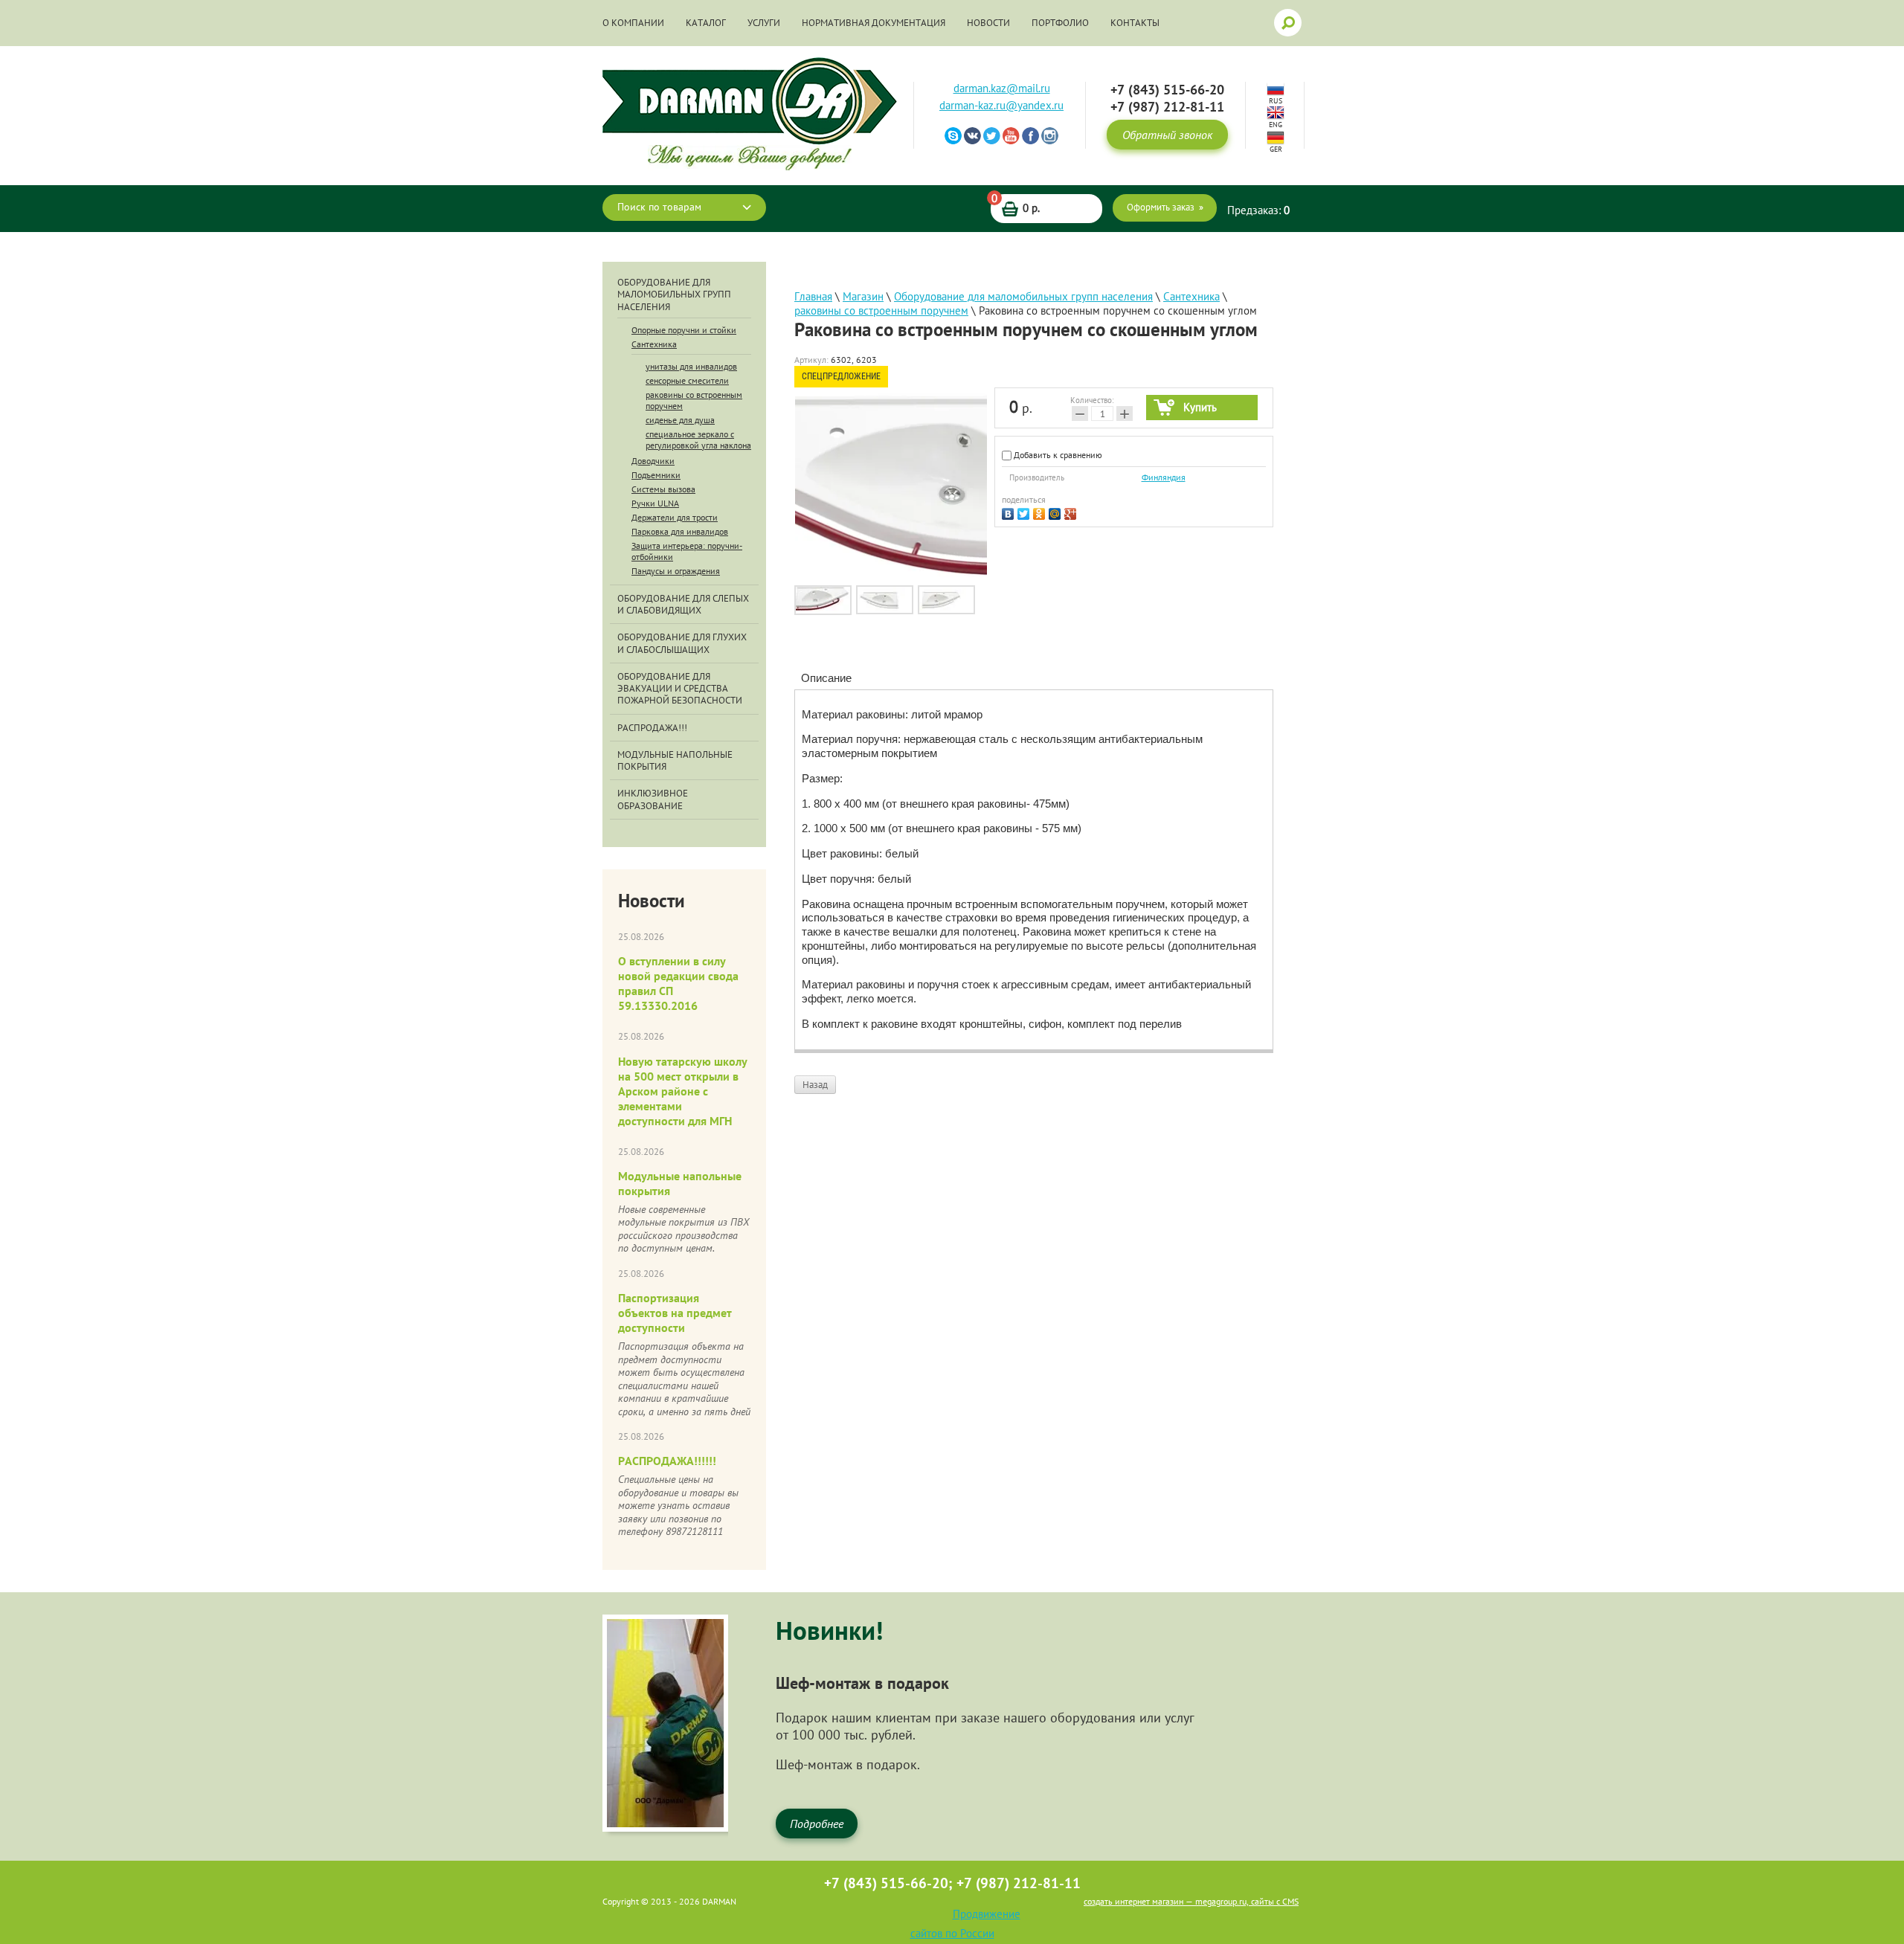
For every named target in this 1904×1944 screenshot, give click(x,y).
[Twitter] (1025, 512)
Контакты (1135, 23)
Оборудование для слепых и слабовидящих (683, 605)
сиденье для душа (680, 420)
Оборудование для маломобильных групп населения (674, 295)
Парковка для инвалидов (680, 531)
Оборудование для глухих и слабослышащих (682, 643)
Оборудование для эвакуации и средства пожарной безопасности (680, 689)
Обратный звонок (1167, 135)
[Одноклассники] (1041, 512)
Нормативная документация (874, 23)
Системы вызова (663, 489)
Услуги (764, 23)
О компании (633, 23)
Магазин (863, 296)
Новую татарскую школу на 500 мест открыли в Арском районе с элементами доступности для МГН (683, 1091)
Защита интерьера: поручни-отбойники (687, 551)
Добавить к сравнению (1057, 455)
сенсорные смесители (687, 380)
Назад (815, 1085)
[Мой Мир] (1056, 512)
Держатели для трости (675, 517)
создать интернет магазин (1133, 1901)
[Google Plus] (1072, 512)
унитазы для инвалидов (691, 366)
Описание (826, 678)
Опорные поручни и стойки (684, 330)
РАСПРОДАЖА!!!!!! (667, 1461)
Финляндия (1164, 477)
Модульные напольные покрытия (675, 761)
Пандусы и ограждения (676, 571)
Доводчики (653, 461)
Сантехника (654, 344)
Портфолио (1060, 23)
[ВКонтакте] (1010, 512)
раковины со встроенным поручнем (694, 400)
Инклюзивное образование (653, 799)
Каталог (706, 23)
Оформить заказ (1161, 207)
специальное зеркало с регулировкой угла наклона (698, 440)
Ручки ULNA (655, 503)
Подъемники (656, 475)
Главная (813, 296)
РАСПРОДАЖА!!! (652, 728)
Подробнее (817, 1824)
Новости (988, 23)
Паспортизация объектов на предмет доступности (675, 1313)
